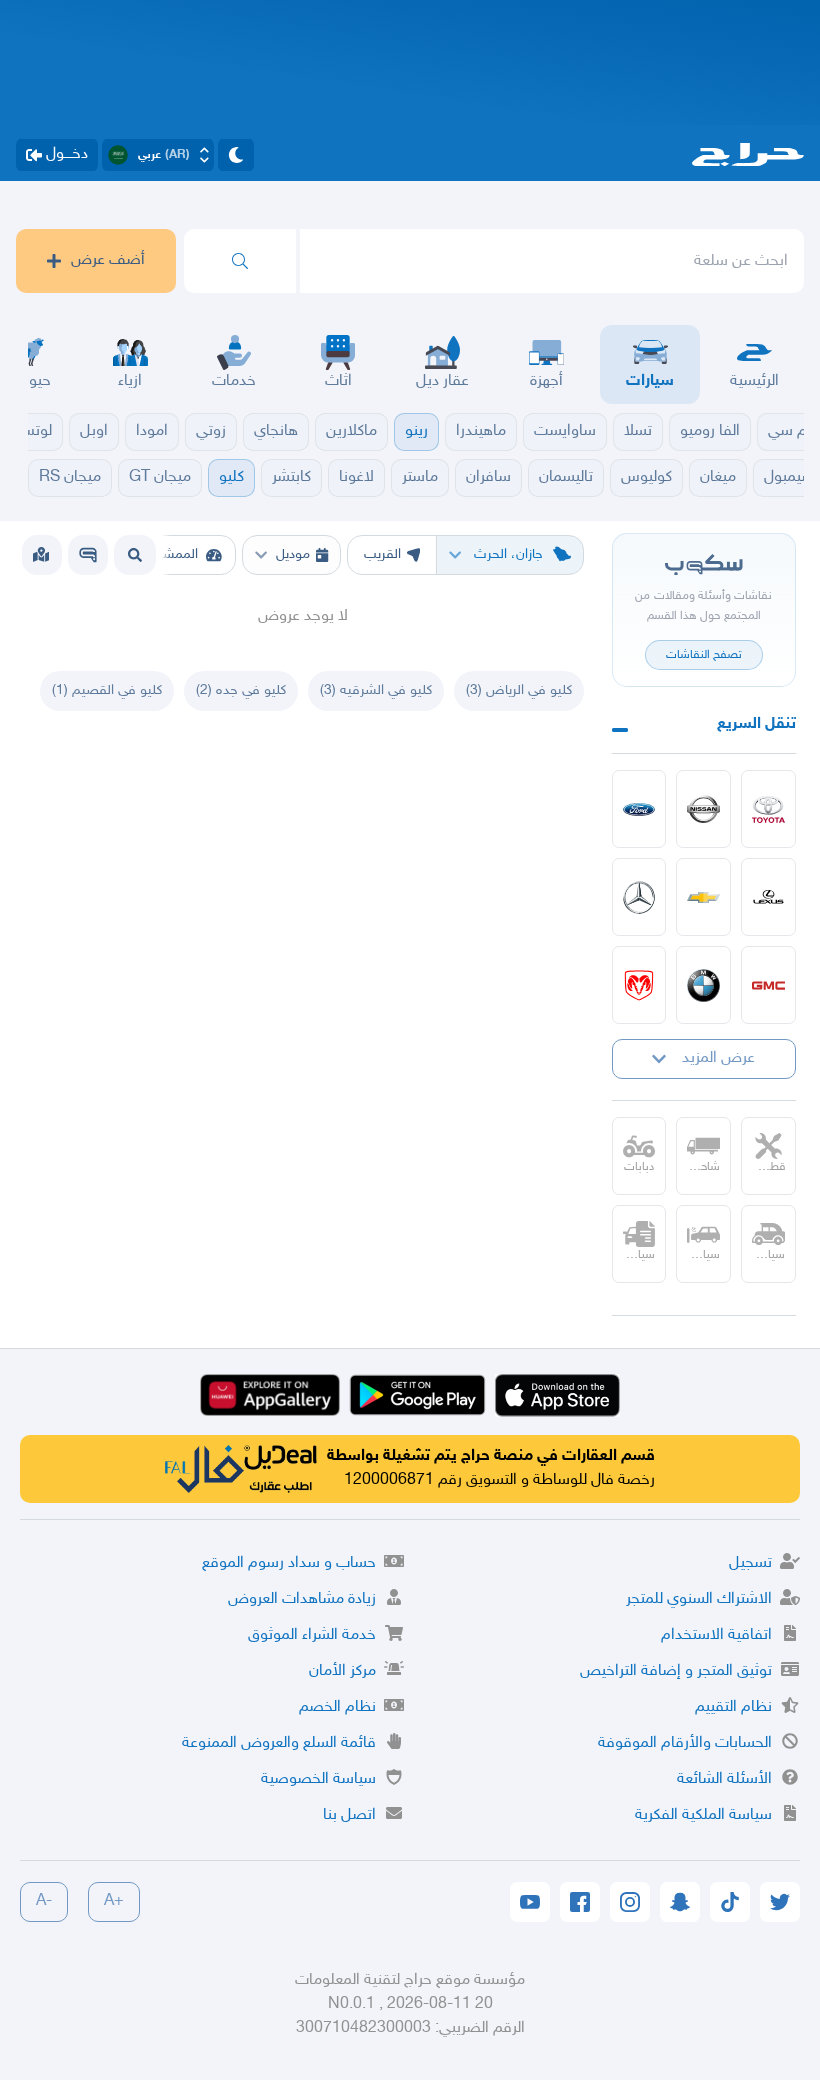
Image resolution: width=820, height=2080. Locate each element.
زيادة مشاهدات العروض (302, 1599)
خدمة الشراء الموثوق (312, 1635)
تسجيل (750, 1563)
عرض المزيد (718, 1058)
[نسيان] (703, 809)
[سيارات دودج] (639, 985)
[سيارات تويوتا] (768, 809)
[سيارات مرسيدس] (639, 897)
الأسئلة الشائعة (724, 1779)
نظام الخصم (337, 1707)
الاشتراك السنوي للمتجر (699, 1599)
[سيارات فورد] (639, 809)
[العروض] (41, 555)
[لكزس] (768, 897)
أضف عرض (108, 260)
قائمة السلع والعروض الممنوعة (279, 1743)
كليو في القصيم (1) (107, 690)
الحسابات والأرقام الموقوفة (685, 1743)
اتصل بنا (349, 1815)
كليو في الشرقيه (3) (376, 690)
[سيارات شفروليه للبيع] (703, 897)
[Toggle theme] (236, 155)
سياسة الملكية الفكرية (703, 1815)
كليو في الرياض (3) (519, 690)
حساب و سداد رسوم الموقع (289, 1563)
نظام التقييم (733, 1707)
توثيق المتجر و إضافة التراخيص (676, 1671)
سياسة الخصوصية (318, 1779)
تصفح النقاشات (704, 655)
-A (44, 1901)
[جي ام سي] (768, 985)
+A (114, 1901)
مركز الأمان (342, 1671)
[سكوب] (88, 555)
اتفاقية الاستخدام (716, 1635)
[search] (240, 261)
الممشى (175, 554)
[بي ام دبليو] (703, 985)
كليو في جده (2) (241, 690)
